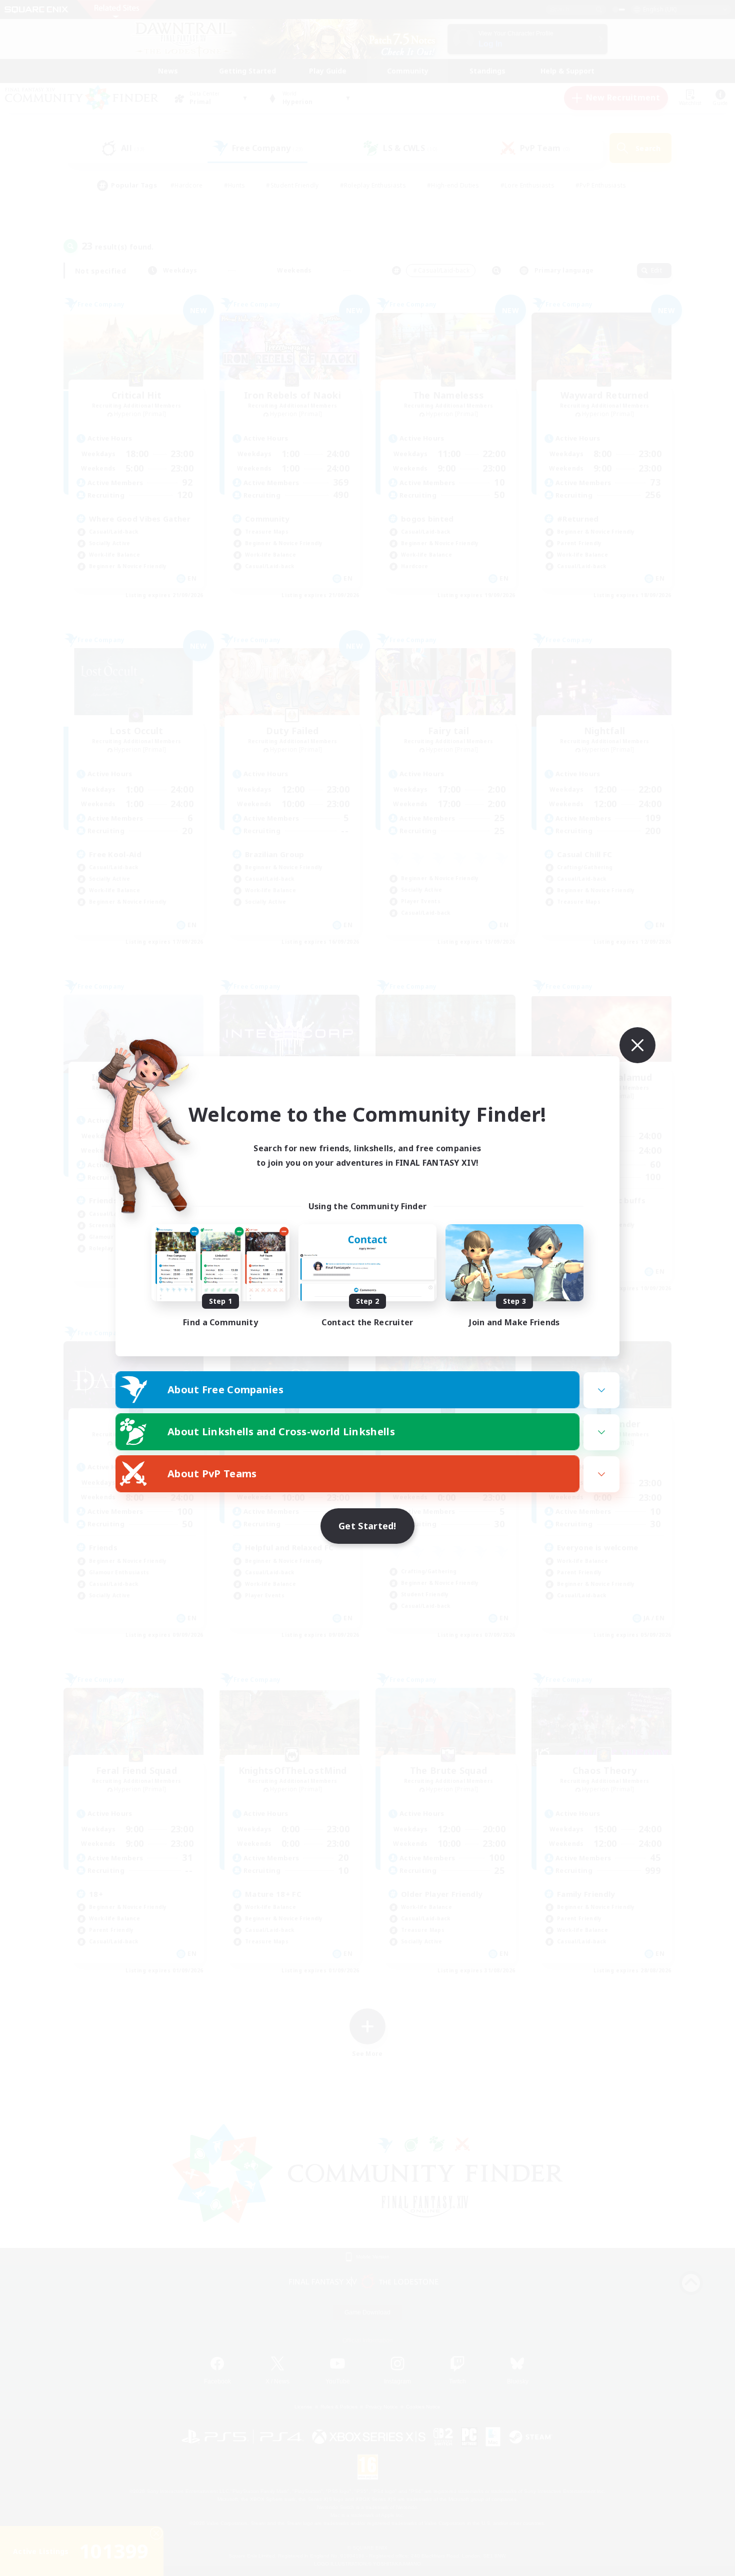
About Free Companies (225, 1390)
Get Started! (367, 1526)
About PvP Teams (212, 1474)
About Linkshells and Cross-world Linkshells (281, 1432)
